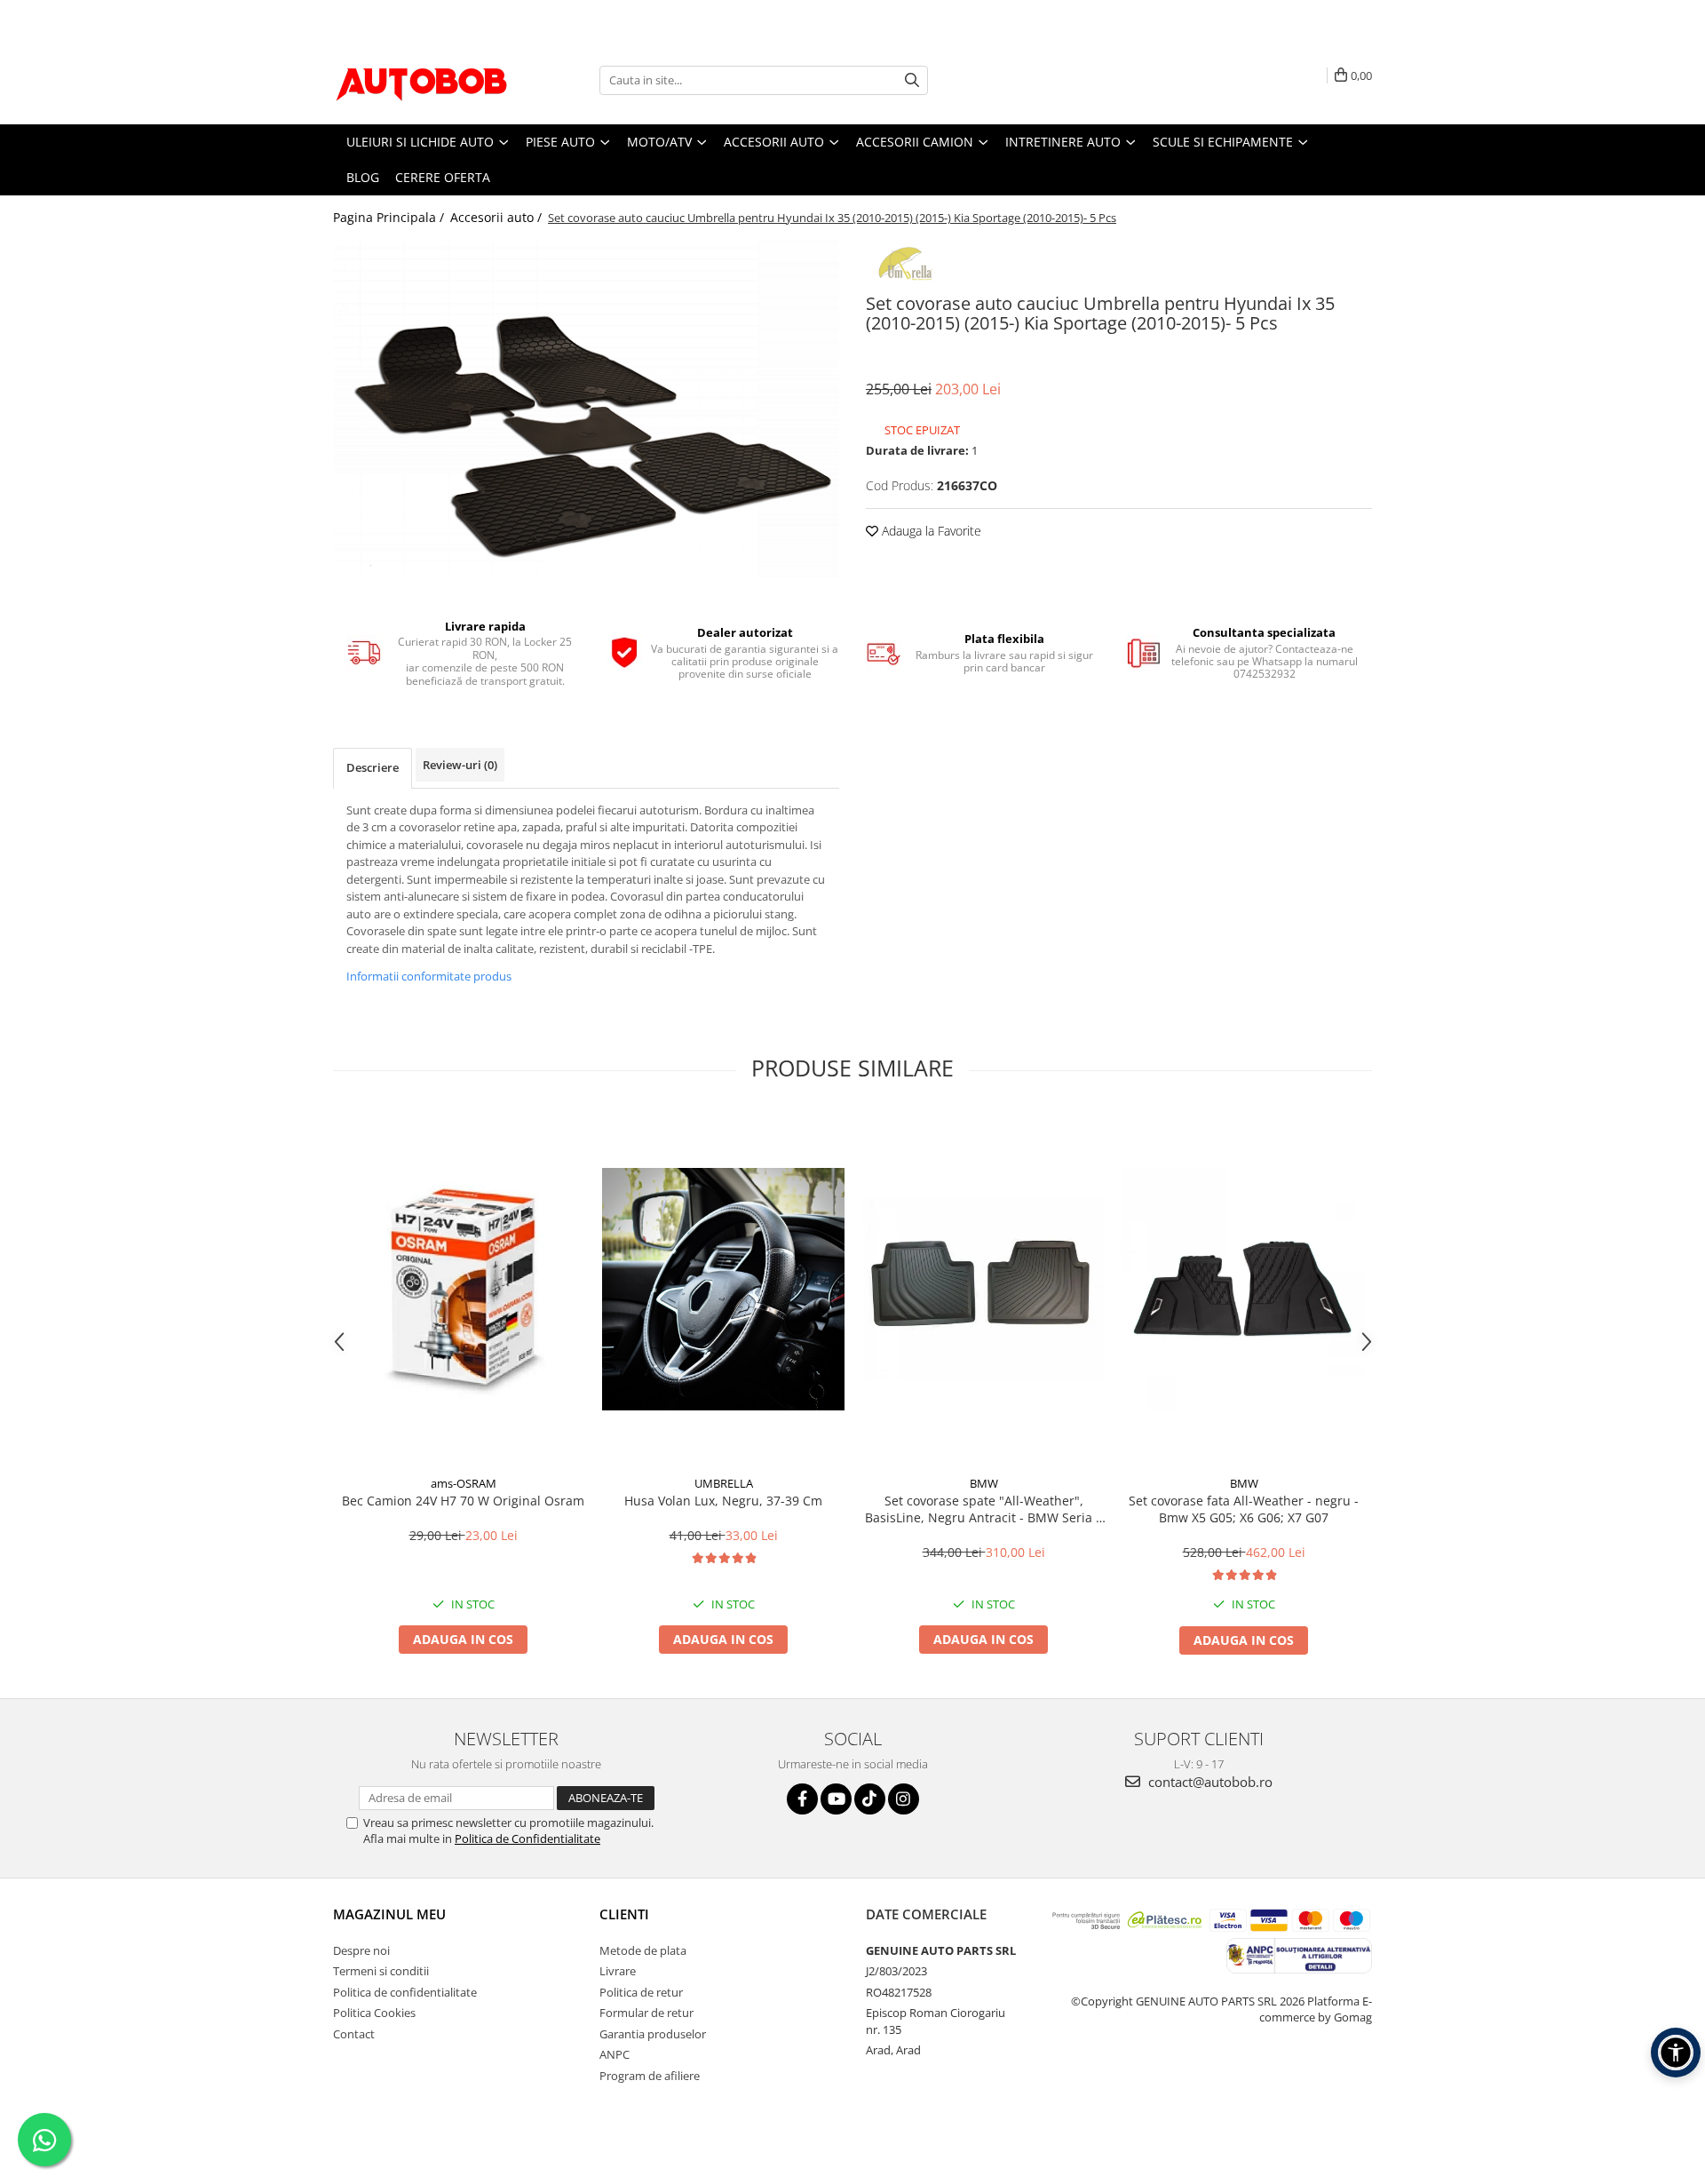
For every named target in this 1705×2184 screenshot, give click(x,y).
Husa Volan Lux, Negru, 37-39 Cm (723, 1501)
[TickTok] (870, 1799)
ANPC (615, 2054)
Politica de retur (641, 1992)
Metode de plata (643, 1950)
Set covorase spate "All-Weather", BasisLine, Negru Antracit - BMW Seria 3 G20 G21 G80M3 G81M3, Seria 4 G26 (984, 1509)
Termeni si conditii (381, 1971)
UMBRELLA (724, 1483)
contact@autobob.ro (1209, 1782)
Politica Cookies (374, 2013)
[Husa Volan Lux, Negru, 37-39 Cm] (723, 1289)
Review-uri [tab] (460, 765)
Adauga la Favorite (930, 531)
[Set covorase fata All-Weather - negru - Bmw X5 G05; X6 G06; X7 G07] (1244, 1289)
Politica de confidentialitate (405, 1992)
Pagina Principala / (390, 217)
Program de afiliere (650, 2076)
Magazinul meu (389, 1914)
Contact (354, 2034)
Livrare (618, 1971)
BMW (984, 1483)
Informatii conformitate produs (429, 976)
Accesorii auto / (498, 217)
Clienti (624, 1914)
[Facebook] (802, 1799)
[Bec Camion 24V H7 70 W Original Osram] (463, 1289)
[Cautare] (912, 80)
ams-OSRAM (464, 1483)
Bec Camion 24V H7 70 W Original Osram (463, 1501)
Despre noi (361, 1950)
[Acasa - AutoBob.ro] (422, 80)
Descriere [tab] (373, 767)
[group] (586, 409)
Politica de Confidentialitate (527, 1839)
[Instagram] (904, 1799)
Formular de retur (646, 2013)
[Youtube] (836, 1799)
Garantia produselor (653, 2034)
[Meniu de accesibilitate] (1676, 2053)
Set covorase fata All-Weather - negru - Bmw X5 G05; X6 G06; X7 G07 (1244, 1509)
